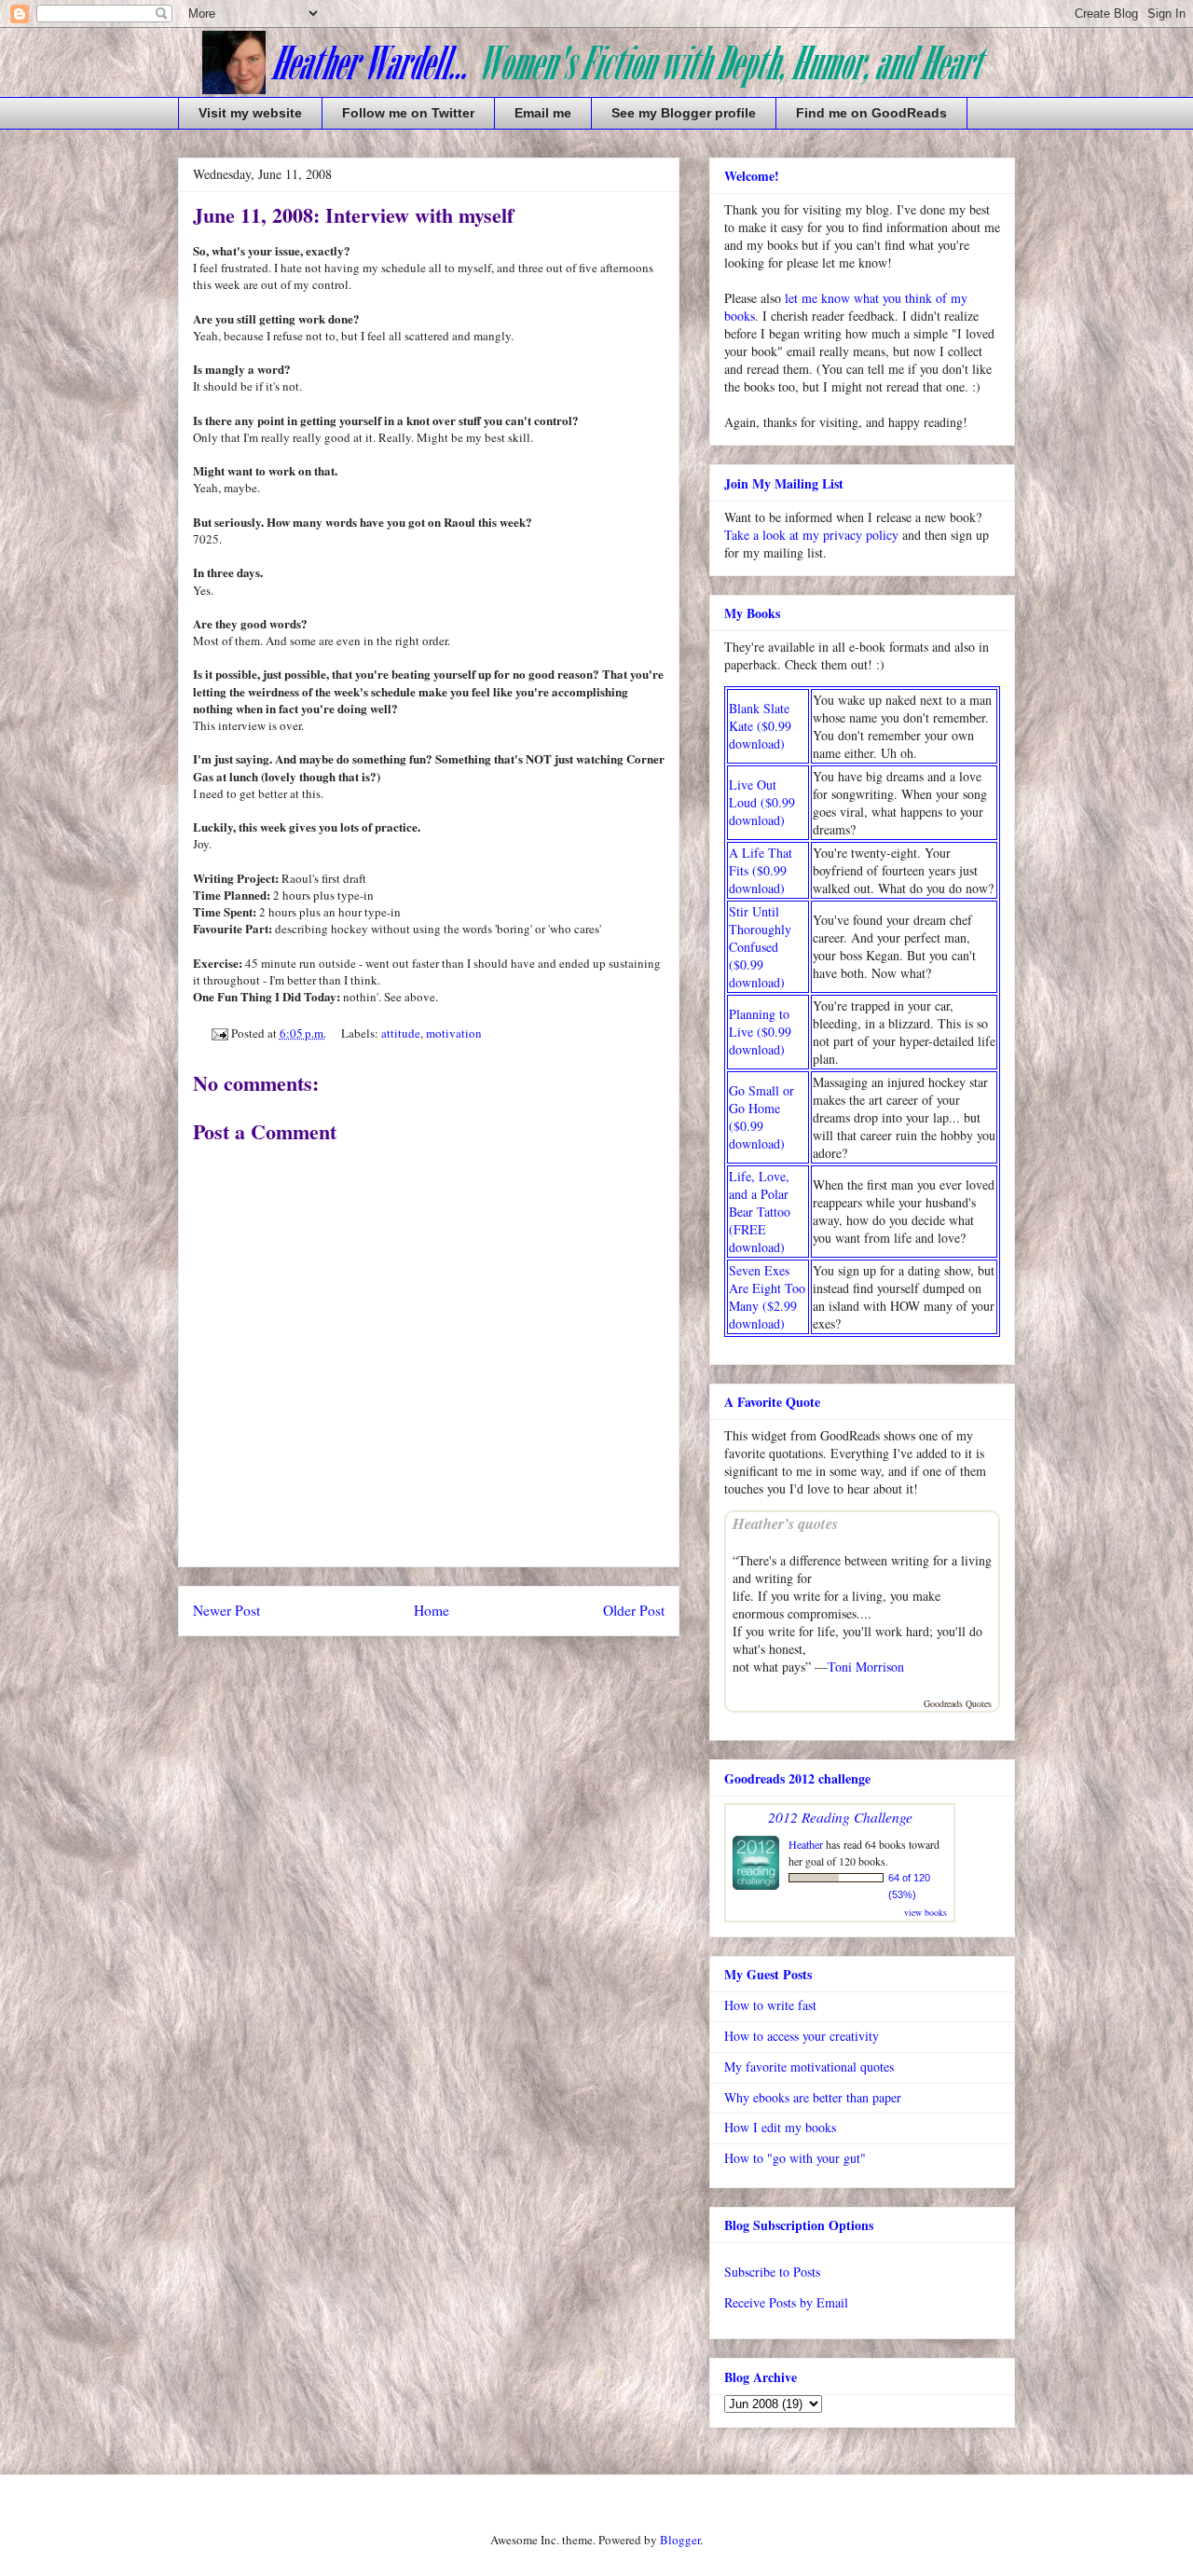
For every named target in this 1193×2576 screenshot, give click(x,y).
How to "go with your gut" (795, 2158)
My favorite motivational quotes (809, 2066)
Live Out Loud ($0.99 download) (762, 802)
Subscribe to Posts (772, 2272)
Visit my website (250, 113)
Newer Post (226, 1610)
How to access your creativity (802, 2036)
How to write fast (770, 2005)
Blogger (680, 2540)
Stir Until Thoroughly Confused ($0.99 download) (760, 947)
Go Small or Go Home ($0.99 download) (761, 1117)
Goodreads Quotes (958, 1703)
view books (926, 1912)
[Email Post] (218, 1033)
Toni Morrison (866, 1667)
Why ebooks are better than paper (813, 2097)
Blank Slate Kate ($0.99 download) (760, 726)
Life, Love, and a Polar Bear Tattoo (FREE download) (760, 1212)
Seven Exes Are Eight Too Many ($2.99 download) (767, 1297)
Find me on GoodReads (871, 113)
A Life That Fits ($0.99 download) (761, 870)
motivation (454, 1033)
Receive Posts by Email (786, 2302)
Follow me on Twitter (408, 113)
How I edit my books (780, 2127)
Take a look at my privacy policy (811, 535)
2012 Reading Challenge (840, 1817)
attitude (401, 1033)
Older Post (634, 1610)
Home (432, 1610)
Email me (543, 113)
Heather (806, 1844)
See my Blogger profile (684, 113)
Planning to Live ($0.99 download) (760, 1032)
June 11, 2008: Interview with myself (353, 215)
